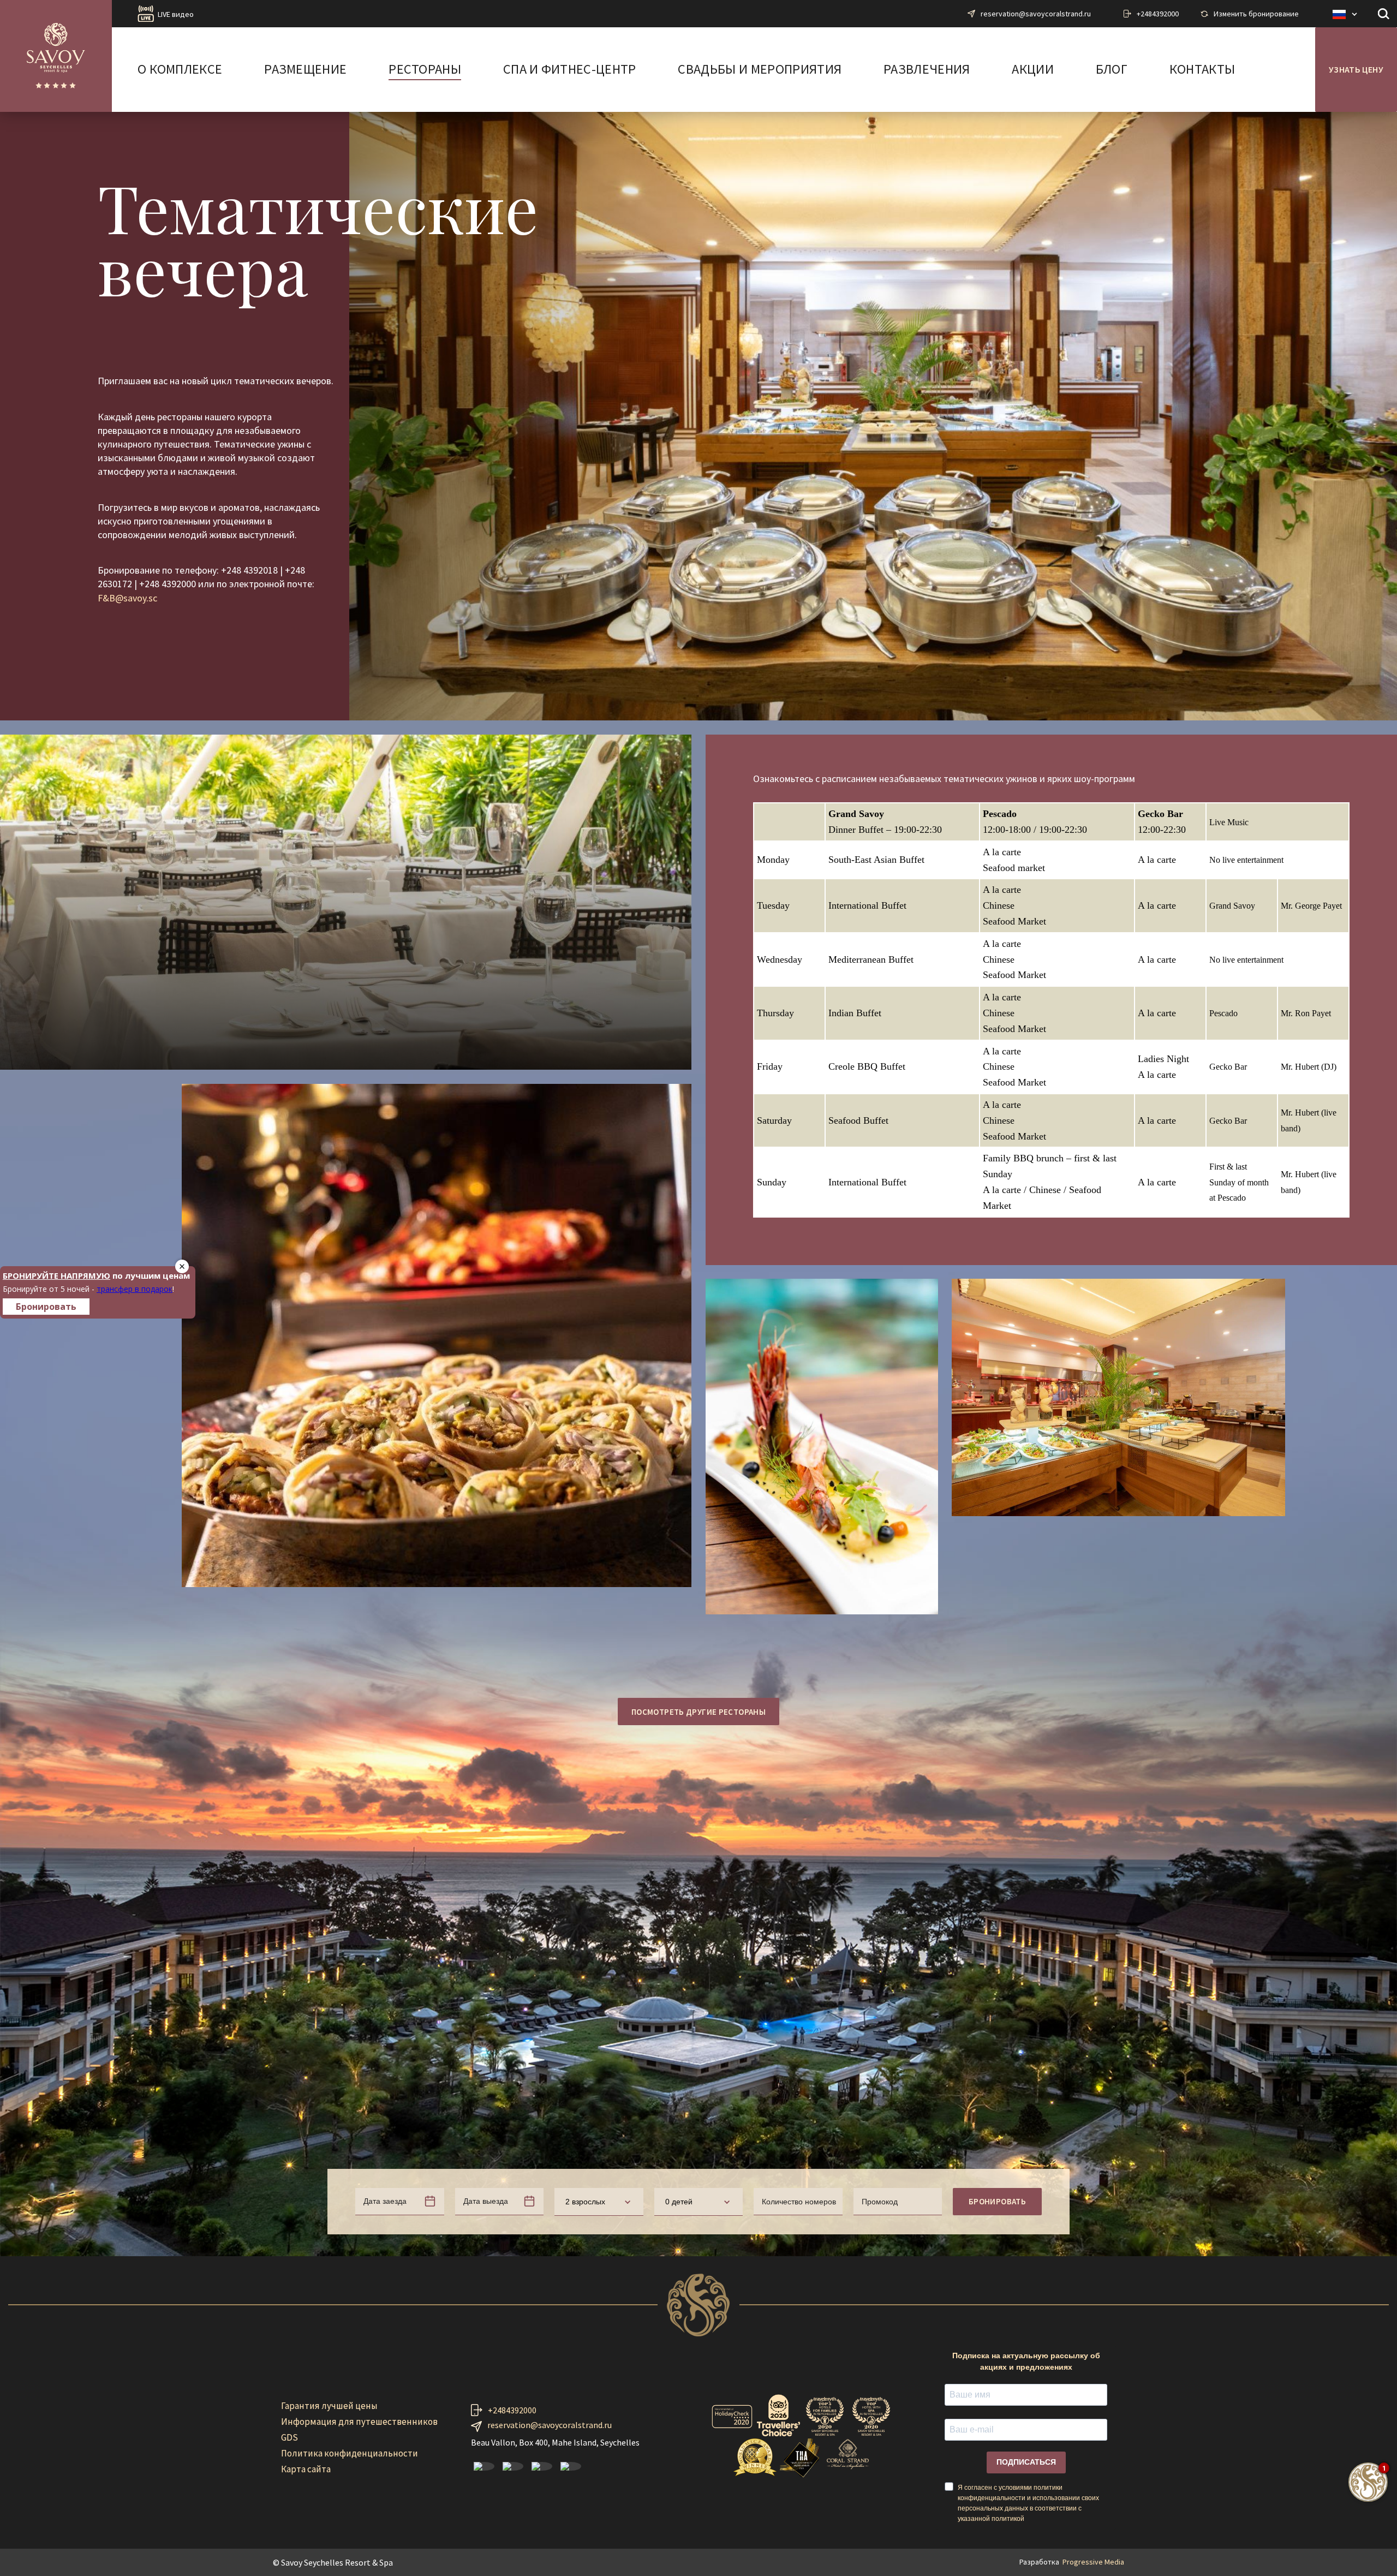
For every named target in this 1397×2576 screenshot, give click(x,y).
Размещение (305, 70)
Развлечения (927, 70)
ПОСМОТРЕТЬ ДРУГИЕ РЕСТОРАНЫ (698, 1712)
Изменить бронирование (1256, 14)
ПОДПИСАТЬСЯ (1026, 2462)
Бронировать (997, 2201)
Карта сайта (306, 2469)
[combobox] (599, 2202)
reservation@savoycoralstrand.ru (1036, 14)
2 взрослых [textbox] (585, 2202)
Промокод (880, 2202)
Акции (1033, 70)
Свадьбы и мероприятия (760, 70)
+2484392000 (1158, 14)
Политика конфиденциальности (350, 2453)
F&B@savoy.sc (127, 598)
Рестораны (425, 70)
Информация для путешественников (359, 2422)
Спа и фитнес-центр (570, 70)
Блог (1112, 70)
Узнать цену (1356, 69)
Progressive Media (1093, 2562)
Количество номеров (799, 2202)
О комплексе (180, 70)
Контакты (1202, 70)
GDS (289, 2437)
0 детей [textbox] (679, 2202)
